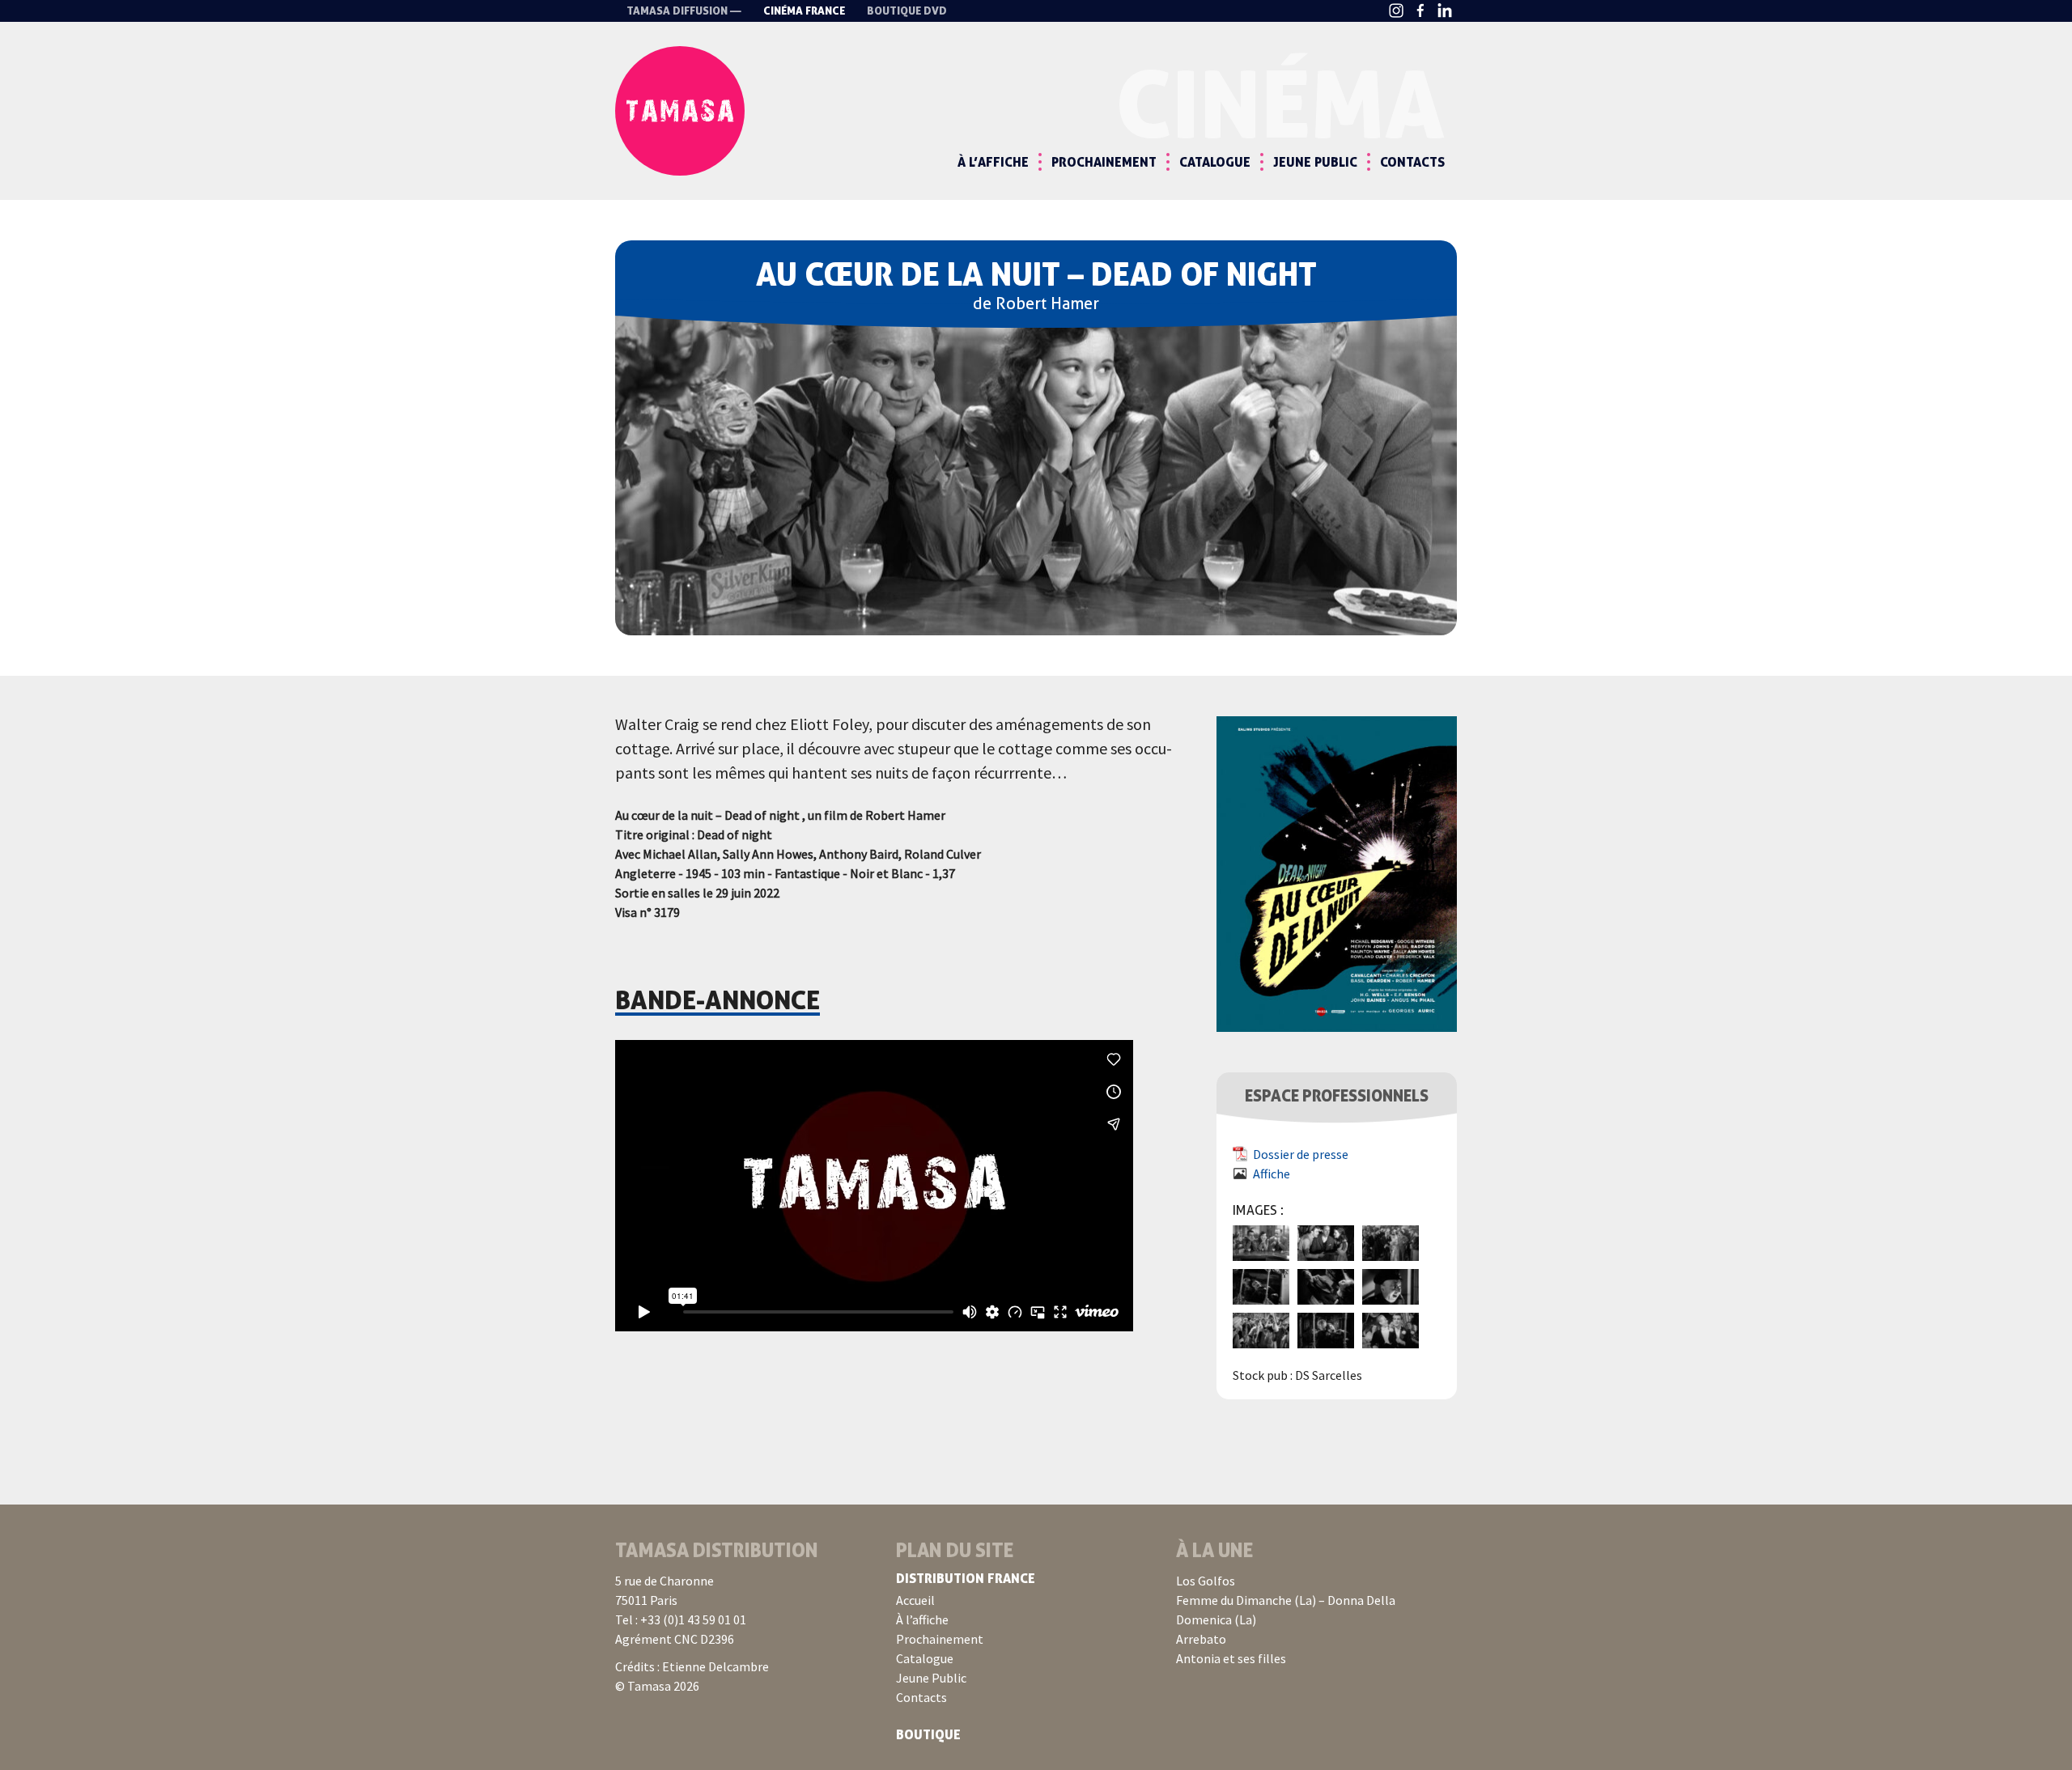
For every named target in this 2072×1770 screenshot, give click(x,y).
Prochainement (1104, 162)
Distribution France (966, 1578)
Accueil (915, 1600)
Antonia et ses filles (1231, 1658)
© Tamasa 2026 (657, 1686)
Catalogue (1215, 162)
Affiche (1272, 1174)
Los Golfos (1206, 1581)
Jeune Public (1315, 162)
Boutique (928, 1734)
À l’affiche (993, 162)
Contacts (1412, 162)
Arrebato (1201, 1639)
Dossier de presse (1301, 1154)
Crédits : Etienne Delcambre (692, 1666)
